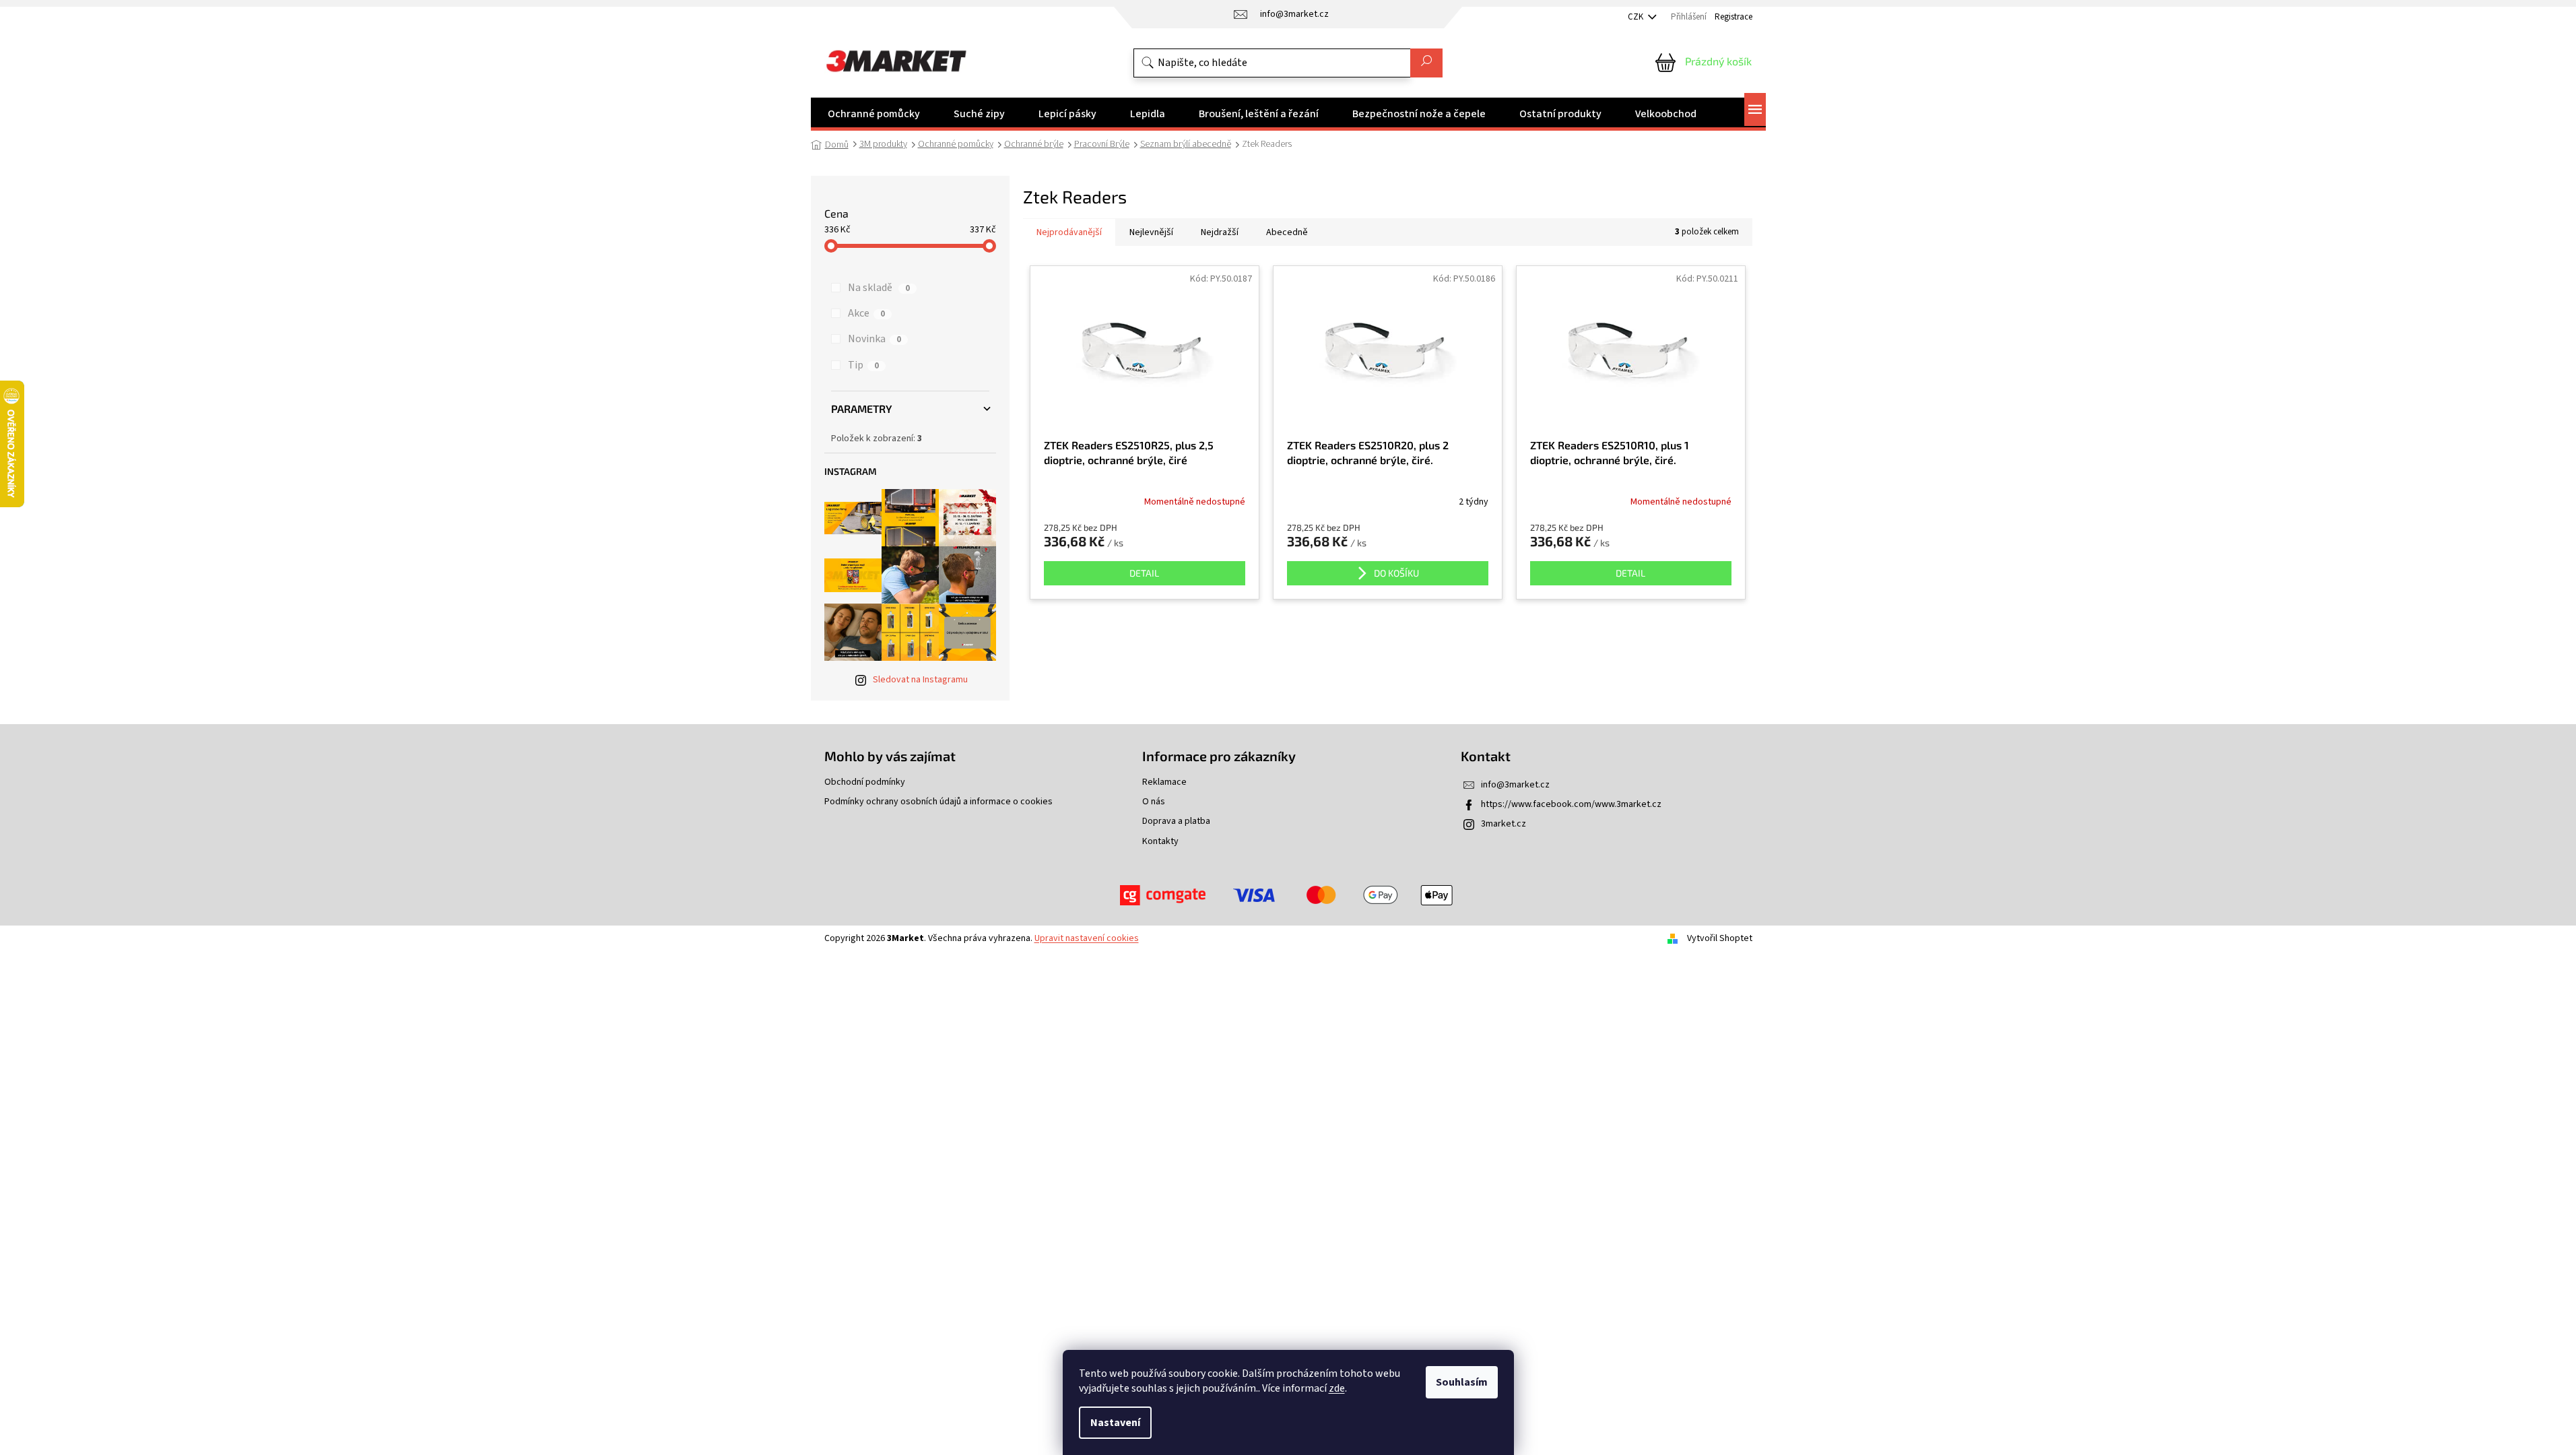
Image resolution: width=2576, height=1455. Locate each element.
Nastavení (1115, 1423)
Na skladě (879, 288)
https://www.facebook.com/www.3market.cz (1571, 804)
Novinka (874, 339)
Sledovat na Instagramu (920, 680)
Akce (866, 313)
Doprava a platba (1176, 821)
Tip (863, 365)
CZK (1637, 17)
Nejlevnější (1151, 232)
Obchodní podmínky (865, 782)
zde (1337, 1388)
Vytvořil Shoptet (1720, 938)
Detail (1144, 573)
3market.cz (1504, 824)
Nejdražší (1220, 232)
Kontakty (1160, 842)
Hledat (1426, 63)
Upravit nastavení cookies (1087, 938)
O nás (1154, 802)
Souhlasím (1462, 1382)
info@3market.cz (1515, 785)
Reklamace (1164, 782)
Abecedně (1287, 232)
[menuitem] (874, 114)
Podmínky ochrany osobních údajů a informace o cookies (938, 802)
